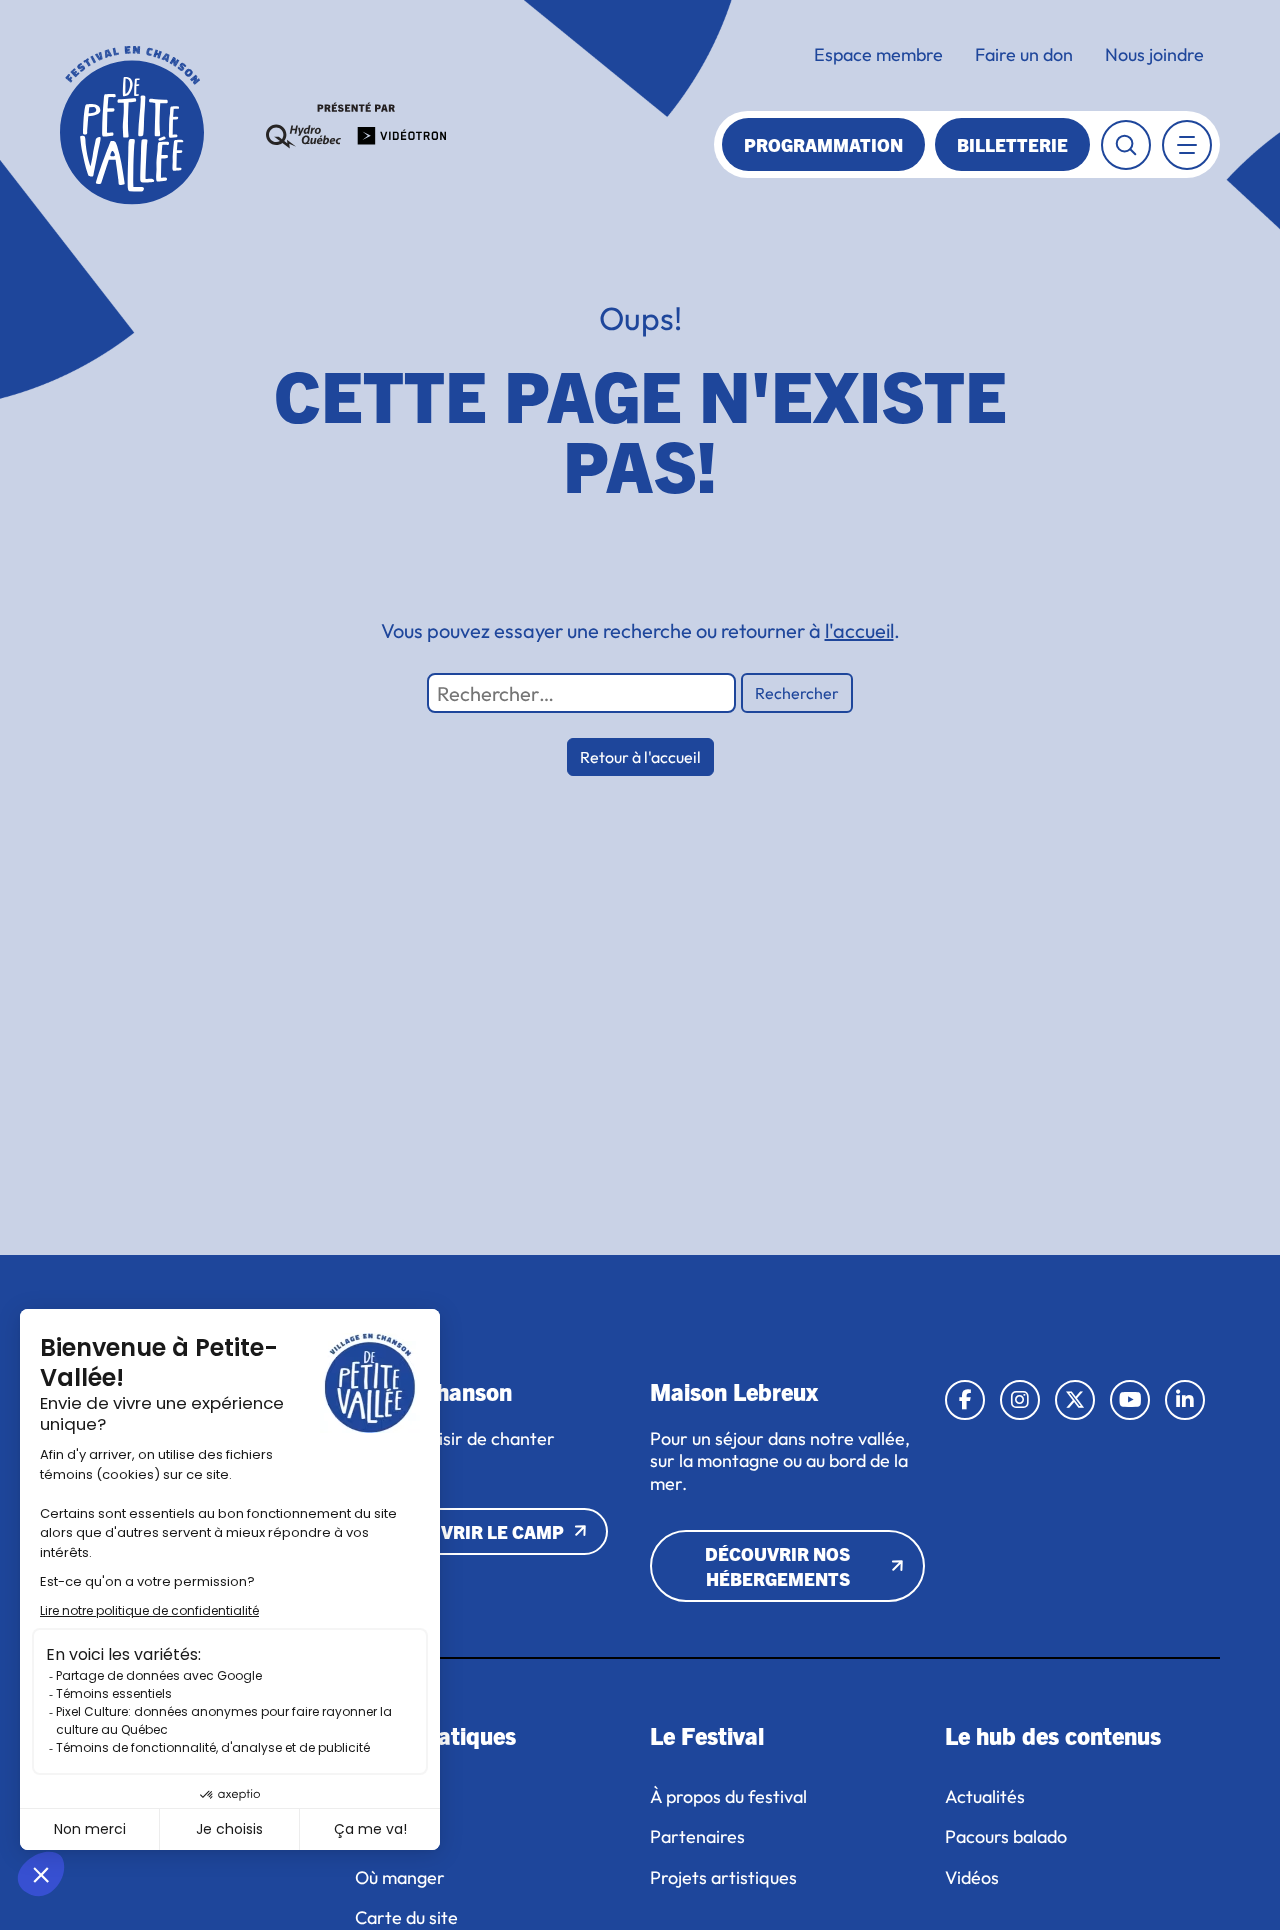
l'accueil (859, 630)
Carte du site (406, 1918)
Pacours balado (1006, 1837)
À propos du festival (728, 1797)
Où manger (400, 1878)
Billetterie (1012, 144)
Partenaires (697, 1837)
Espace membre (878, 54)
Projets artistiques (725, 1878)
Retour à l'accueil (640, 757)
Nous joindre (1154, 54)
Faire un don (1024, 54)
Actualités (985, 1797)
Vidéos (972, 1878)
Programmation (823, 144)
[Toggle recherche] (1126, 145)
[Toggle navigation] (1187, 145)
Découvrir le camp (471, 1531)
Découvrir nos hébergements (777, 1566)
